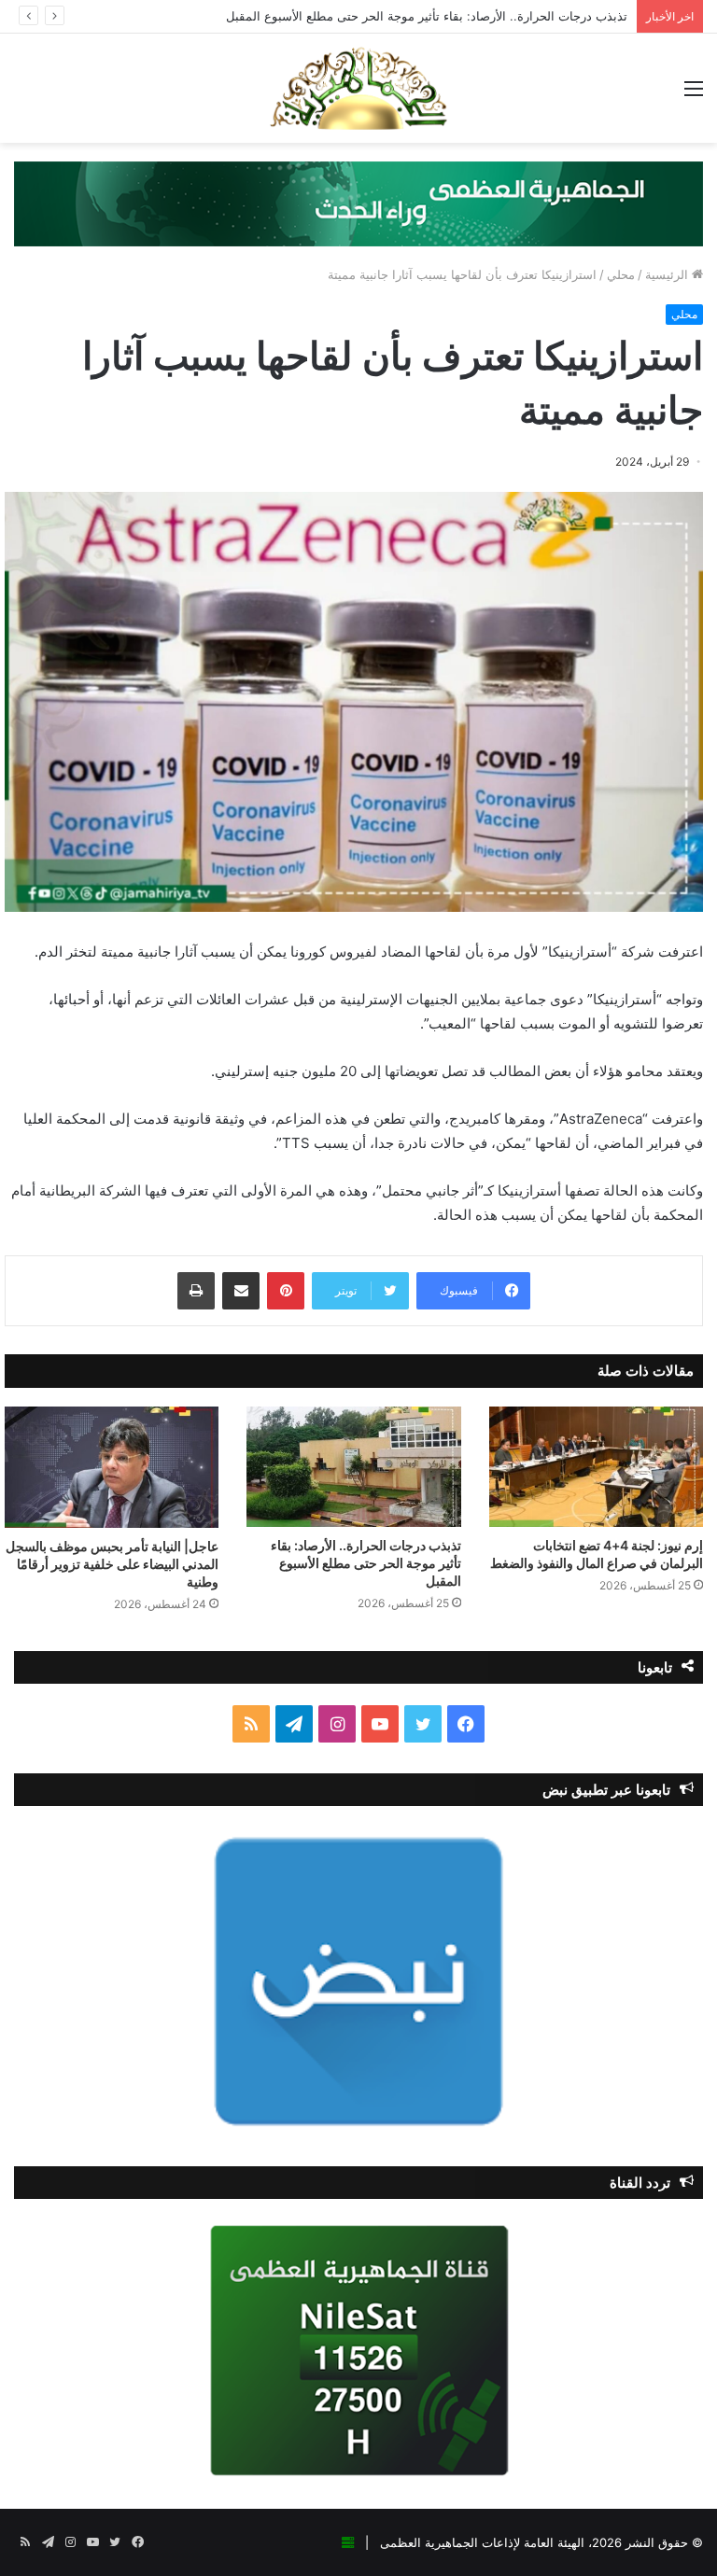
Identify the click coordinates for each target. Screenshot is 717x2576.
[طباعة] (196, 1291)
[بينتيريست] (286, 1291)
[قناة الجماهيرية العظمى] (358, 88)
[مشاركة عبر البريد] (241, 1291)
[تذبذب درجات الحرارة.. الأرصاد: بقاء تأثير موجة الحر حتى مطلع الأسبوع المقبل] (353, 1467)
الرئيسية (668, 274)
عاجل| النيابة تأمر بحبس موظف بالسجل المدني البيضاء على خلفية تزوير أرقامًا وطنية (112, 1564)
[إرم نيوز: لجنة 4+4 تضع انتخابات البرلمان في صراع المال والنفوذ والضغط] (596, 1467)
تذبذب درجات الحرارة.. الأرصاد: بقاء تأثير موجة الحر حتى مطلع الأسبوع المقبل (427, 16)
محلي (621, 274)
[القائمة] (694, 95)
